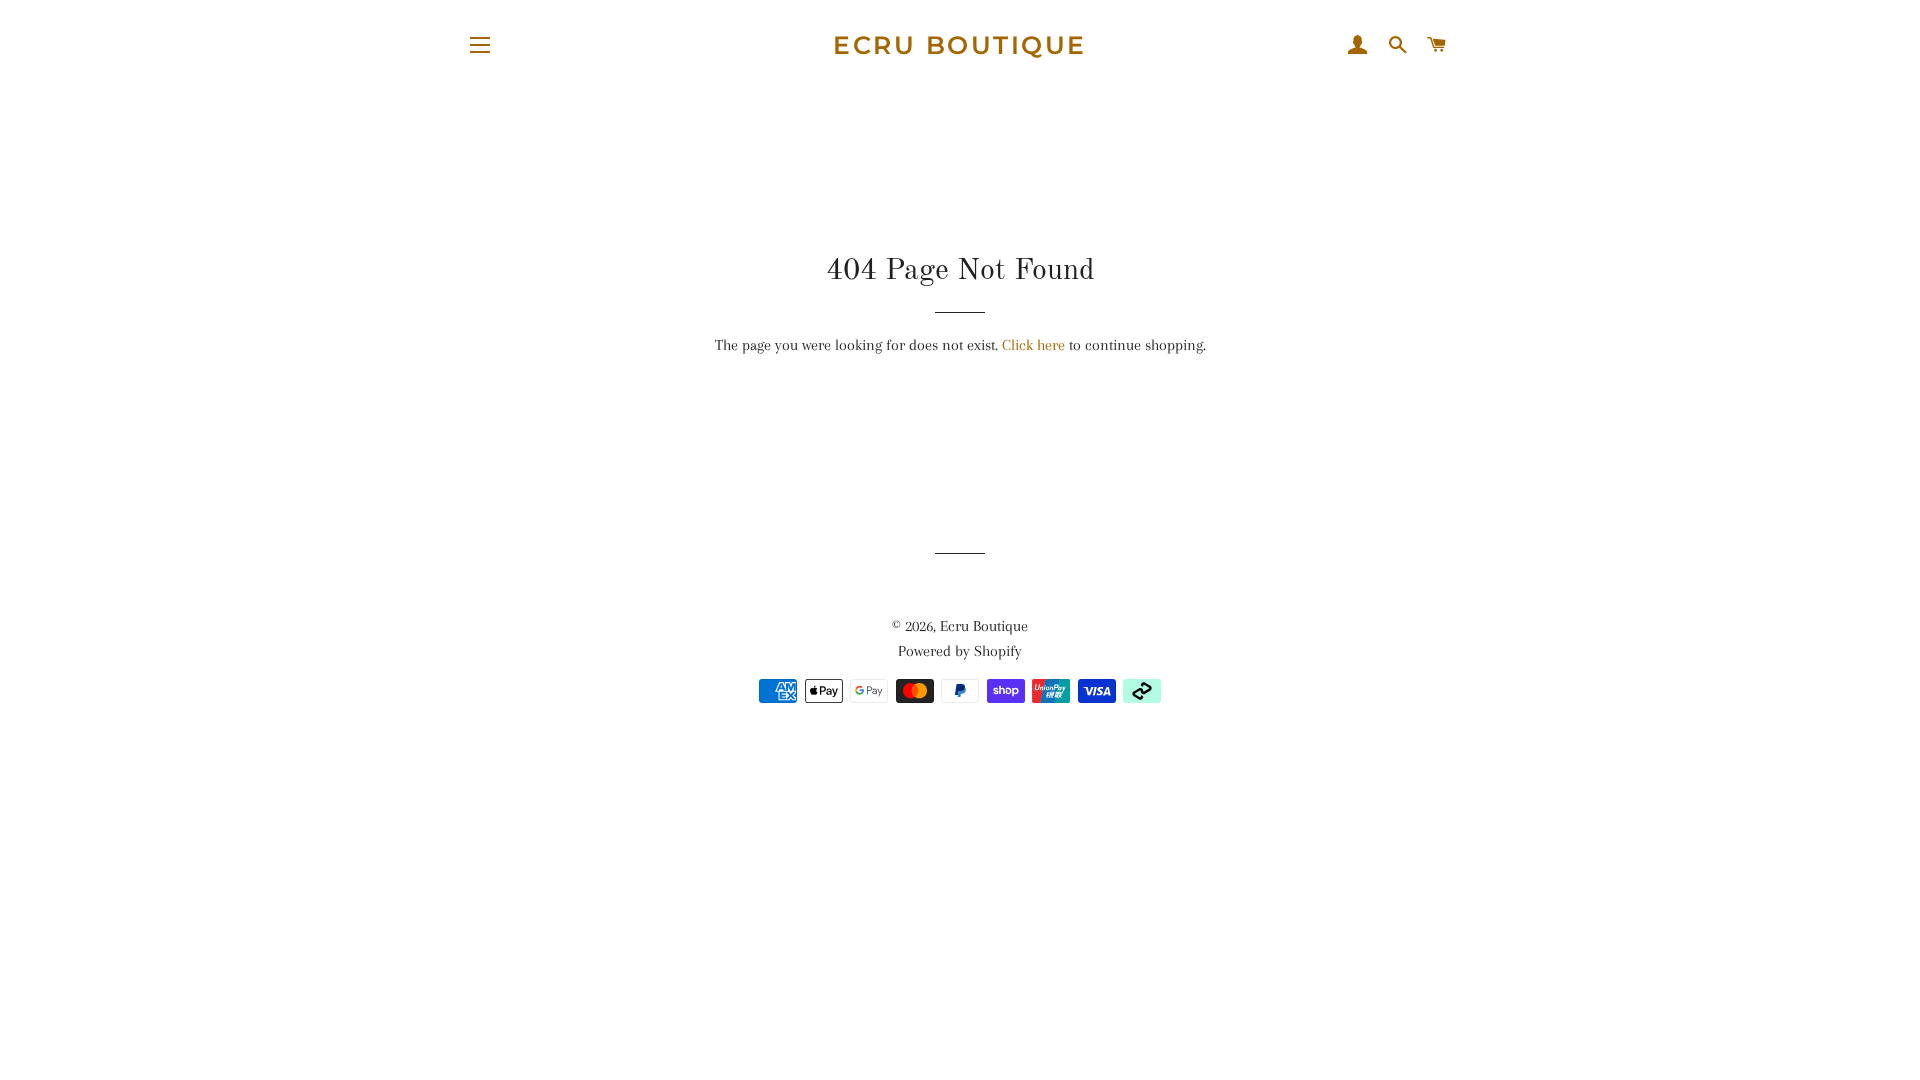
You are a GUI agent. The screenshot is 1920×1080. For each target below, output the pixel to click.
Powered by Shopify (960, 651)
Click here (1033, 345)
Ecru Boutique (960, 45)
